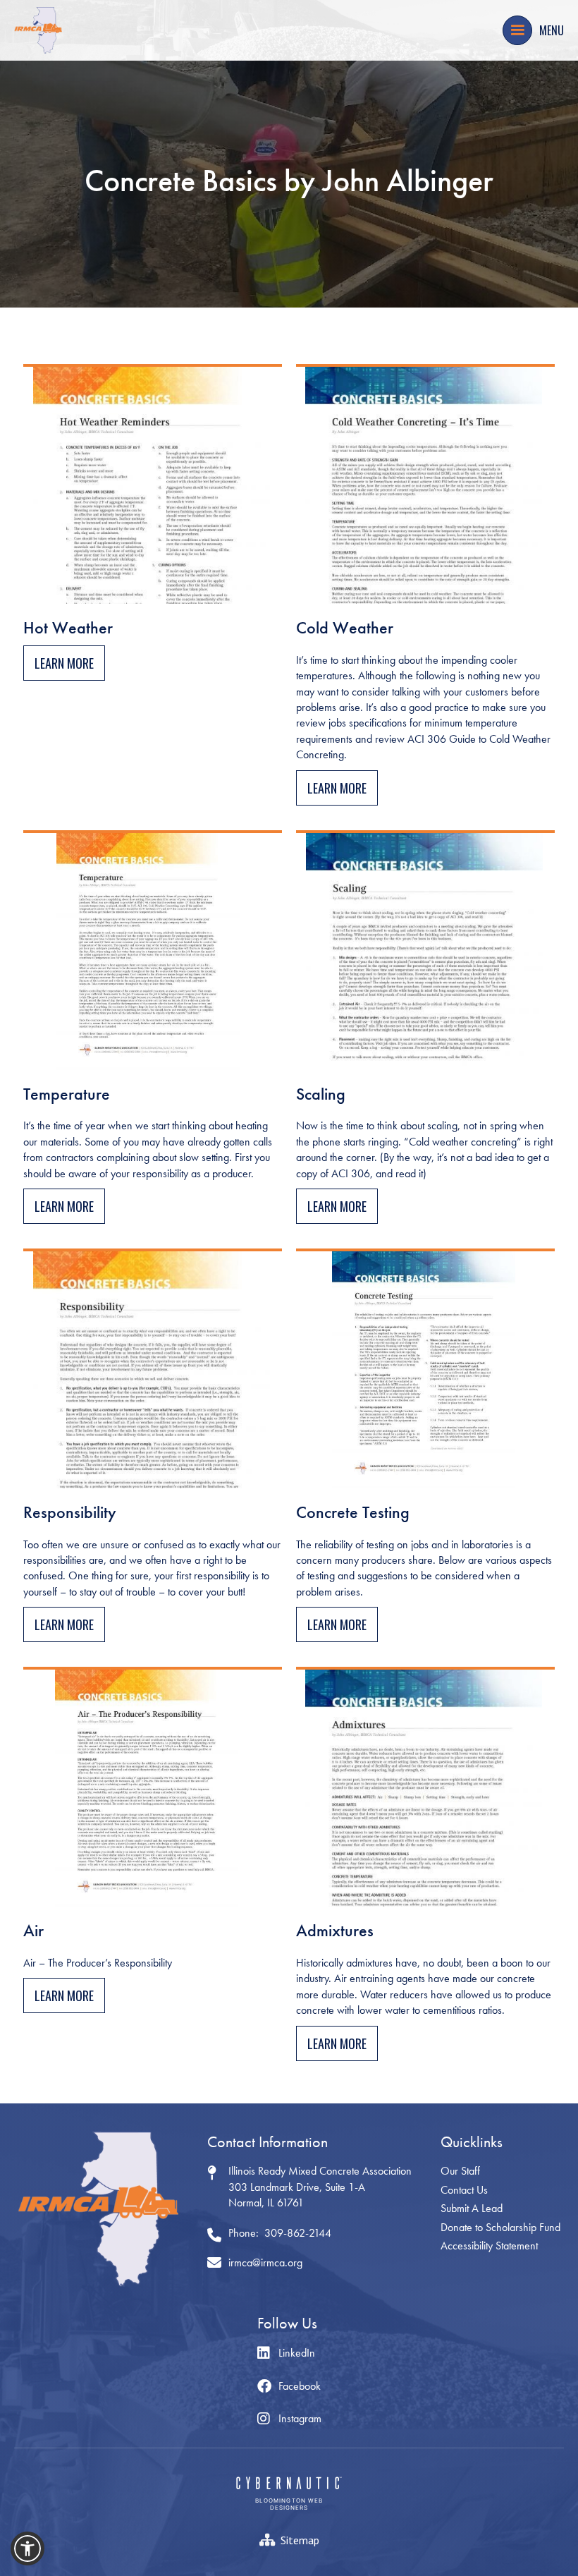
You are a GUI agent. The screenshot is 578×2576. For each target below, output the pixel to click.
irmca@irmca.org (265, 2262)
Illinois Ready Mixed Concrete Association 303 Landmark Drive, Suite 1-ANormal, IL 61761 (320, 2187)
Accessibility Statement (489, 2246)
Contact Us (464, 2190)
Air (33, 1931)
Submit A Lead (472, 2208)
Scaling (321, 1094)
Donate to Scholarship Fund (500, 2227)
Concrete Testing (353, 1513)
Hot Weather (68, 628)
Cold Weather (345, 628)
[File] (153, 484)
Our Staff (460, 2171)
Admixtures (335, 1931)
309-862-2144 (298, 2233)
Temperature (67, 1094)
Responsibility (70, 1513)
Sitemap (300, 2540)
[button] (517, 30)
